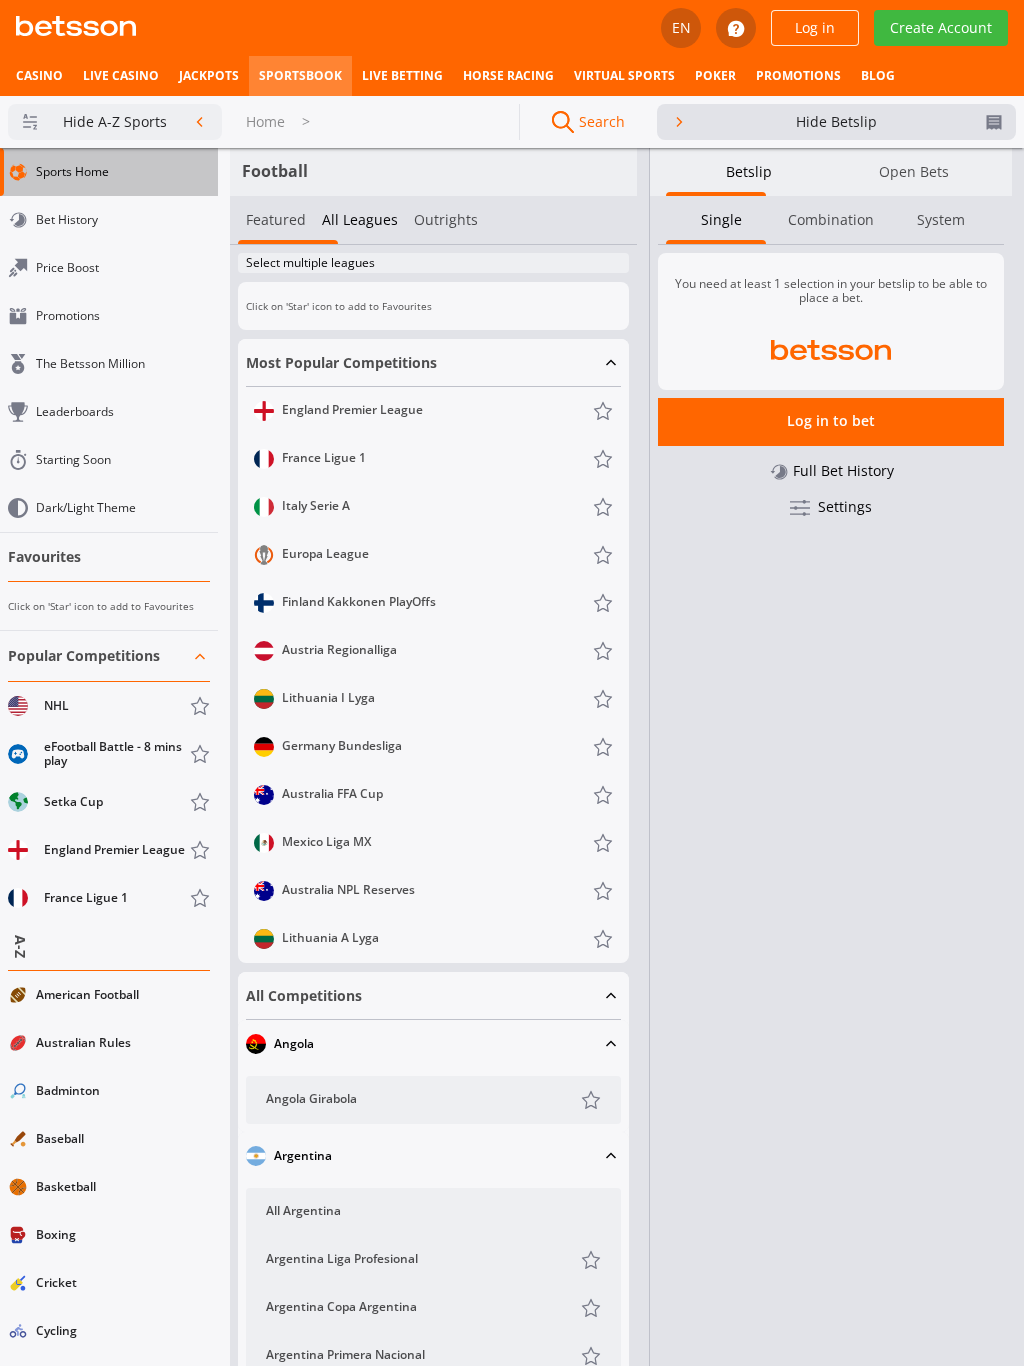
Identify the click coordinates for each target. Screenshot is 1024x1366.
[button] (109, 777)
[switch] (599, 264)
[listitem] (39, 76)
